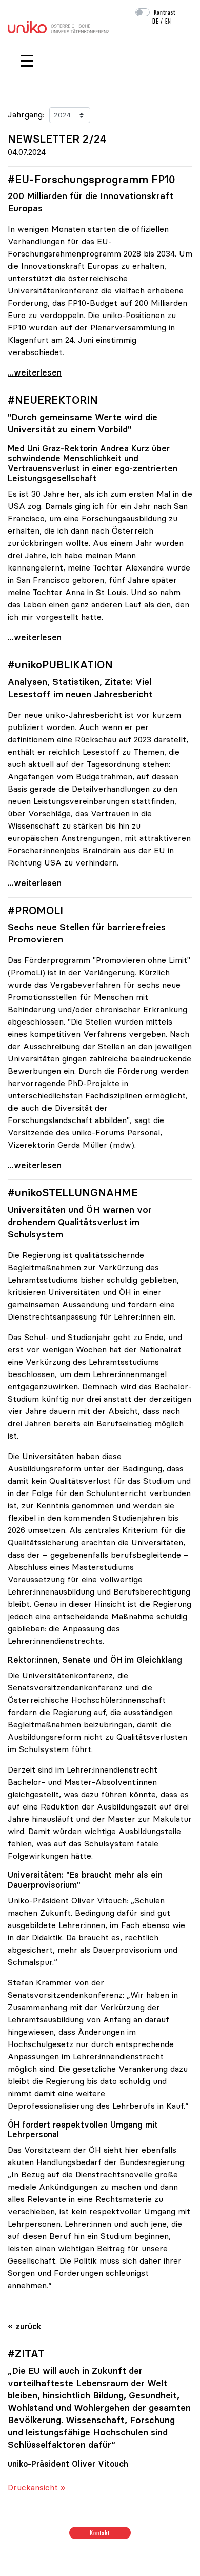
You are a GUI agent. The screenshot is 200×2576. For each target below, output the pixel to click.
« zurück (25, 2326)
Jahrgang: (26, 114)
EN (168, 21)
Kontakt (100, 2533)
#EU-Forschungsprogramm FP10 (92, 180)
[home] (58, 26)
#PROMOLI (35, 911)
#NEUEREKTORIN (53, 400)
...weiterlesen (35, 372)
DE (155, 21)
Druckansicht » (36, 2487)
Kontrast (165, 12)
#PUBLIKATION (60, 665)
